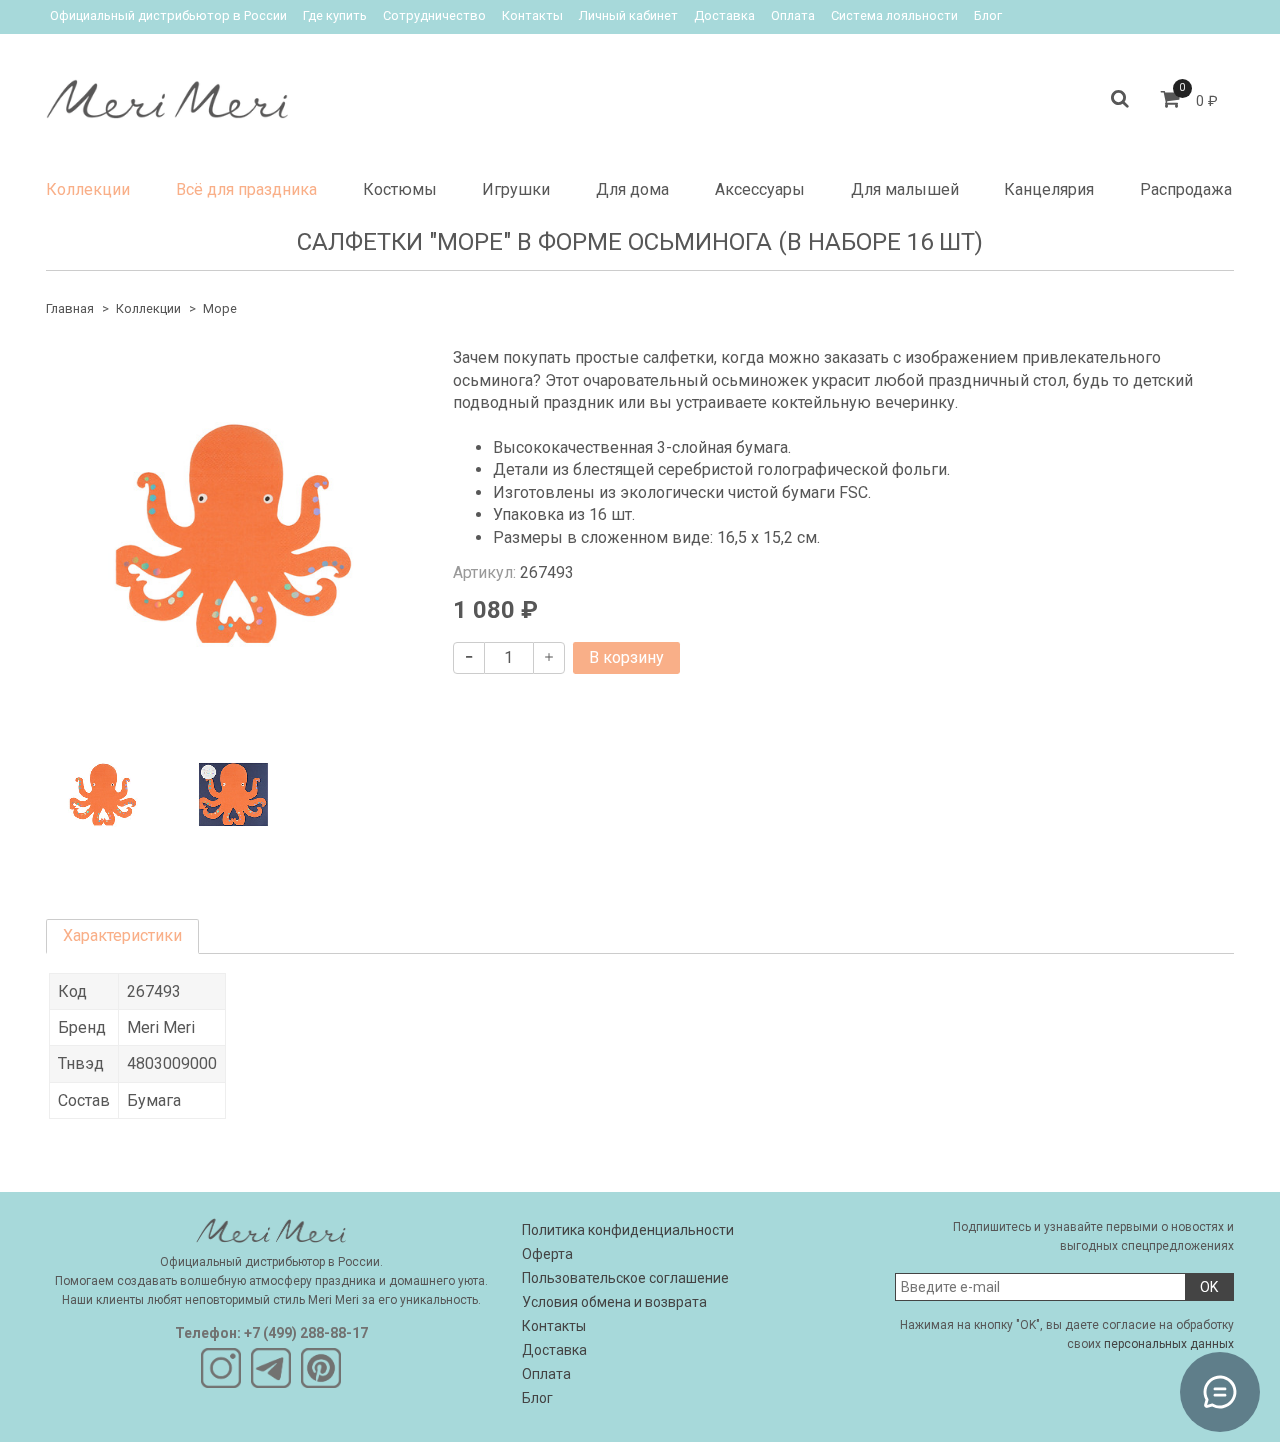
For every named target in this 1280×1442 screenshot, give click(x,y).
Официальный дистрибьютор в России (168, 15)
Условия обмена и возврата (614, 1302)
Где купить (335, 15)
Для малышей (905, 189)
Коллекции (88, 189)
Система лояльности (894, 15)
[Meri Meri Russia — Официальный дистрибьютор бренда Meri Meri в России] (167, 94)
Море (220, 308)
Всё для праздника (246, 189)
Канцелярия (1049, 189)
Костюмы (400, 189)
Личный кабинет (628, 15)
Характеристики (122, 935)
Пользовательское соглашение (625, 1278)
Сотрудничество (434, 15)
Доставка (724, 15)
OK (1209, 1287)
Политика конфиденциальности (628, 1230)
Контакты (532, 15)
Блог (988, 15)
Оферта (547, 1254)
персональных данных (1169, 1344)
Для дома (632, 189)
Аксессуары (760, 189)
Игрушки (516, 189)
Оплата (793, 15)
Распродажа (1186, 189)
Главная (70, 308)
